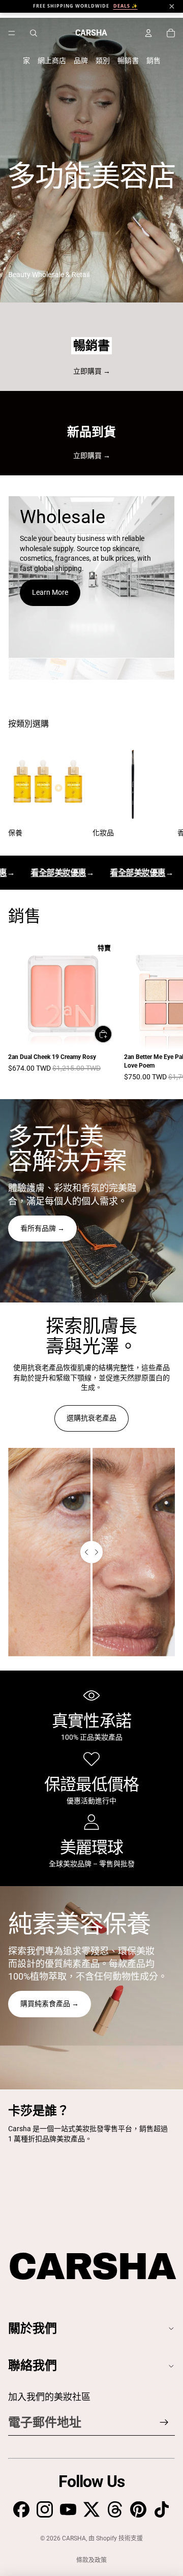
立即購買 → (92, 371)
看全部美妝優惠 (53, 873)
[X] (91, 2509)
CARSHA (74, 2538)
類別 (103, 60)
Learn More (50, 592)
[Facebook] (21, 2509)
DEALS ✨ (126, 6)
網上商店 (52, 60)
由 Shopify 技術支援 (116, 2538)
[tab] (91, 670)
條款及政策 (91, 2560)
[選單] (12, 33)
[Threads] (115, 2509)
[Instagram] (45, 2509)
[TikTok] (162, 2509)
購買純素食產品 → (50, 2004)
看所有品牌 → (42, 1228)
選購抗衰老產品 (91, 1418)
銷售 (154, 60)
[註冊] (164, 2422)
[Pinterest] (138, 2509)
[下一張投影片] (163, 791)
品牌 (81, 60)
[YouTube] (68, 2509)
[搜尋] (34, 33)
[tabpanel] (91, 577)
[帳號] (148, 33)
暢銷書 (128, 60)
